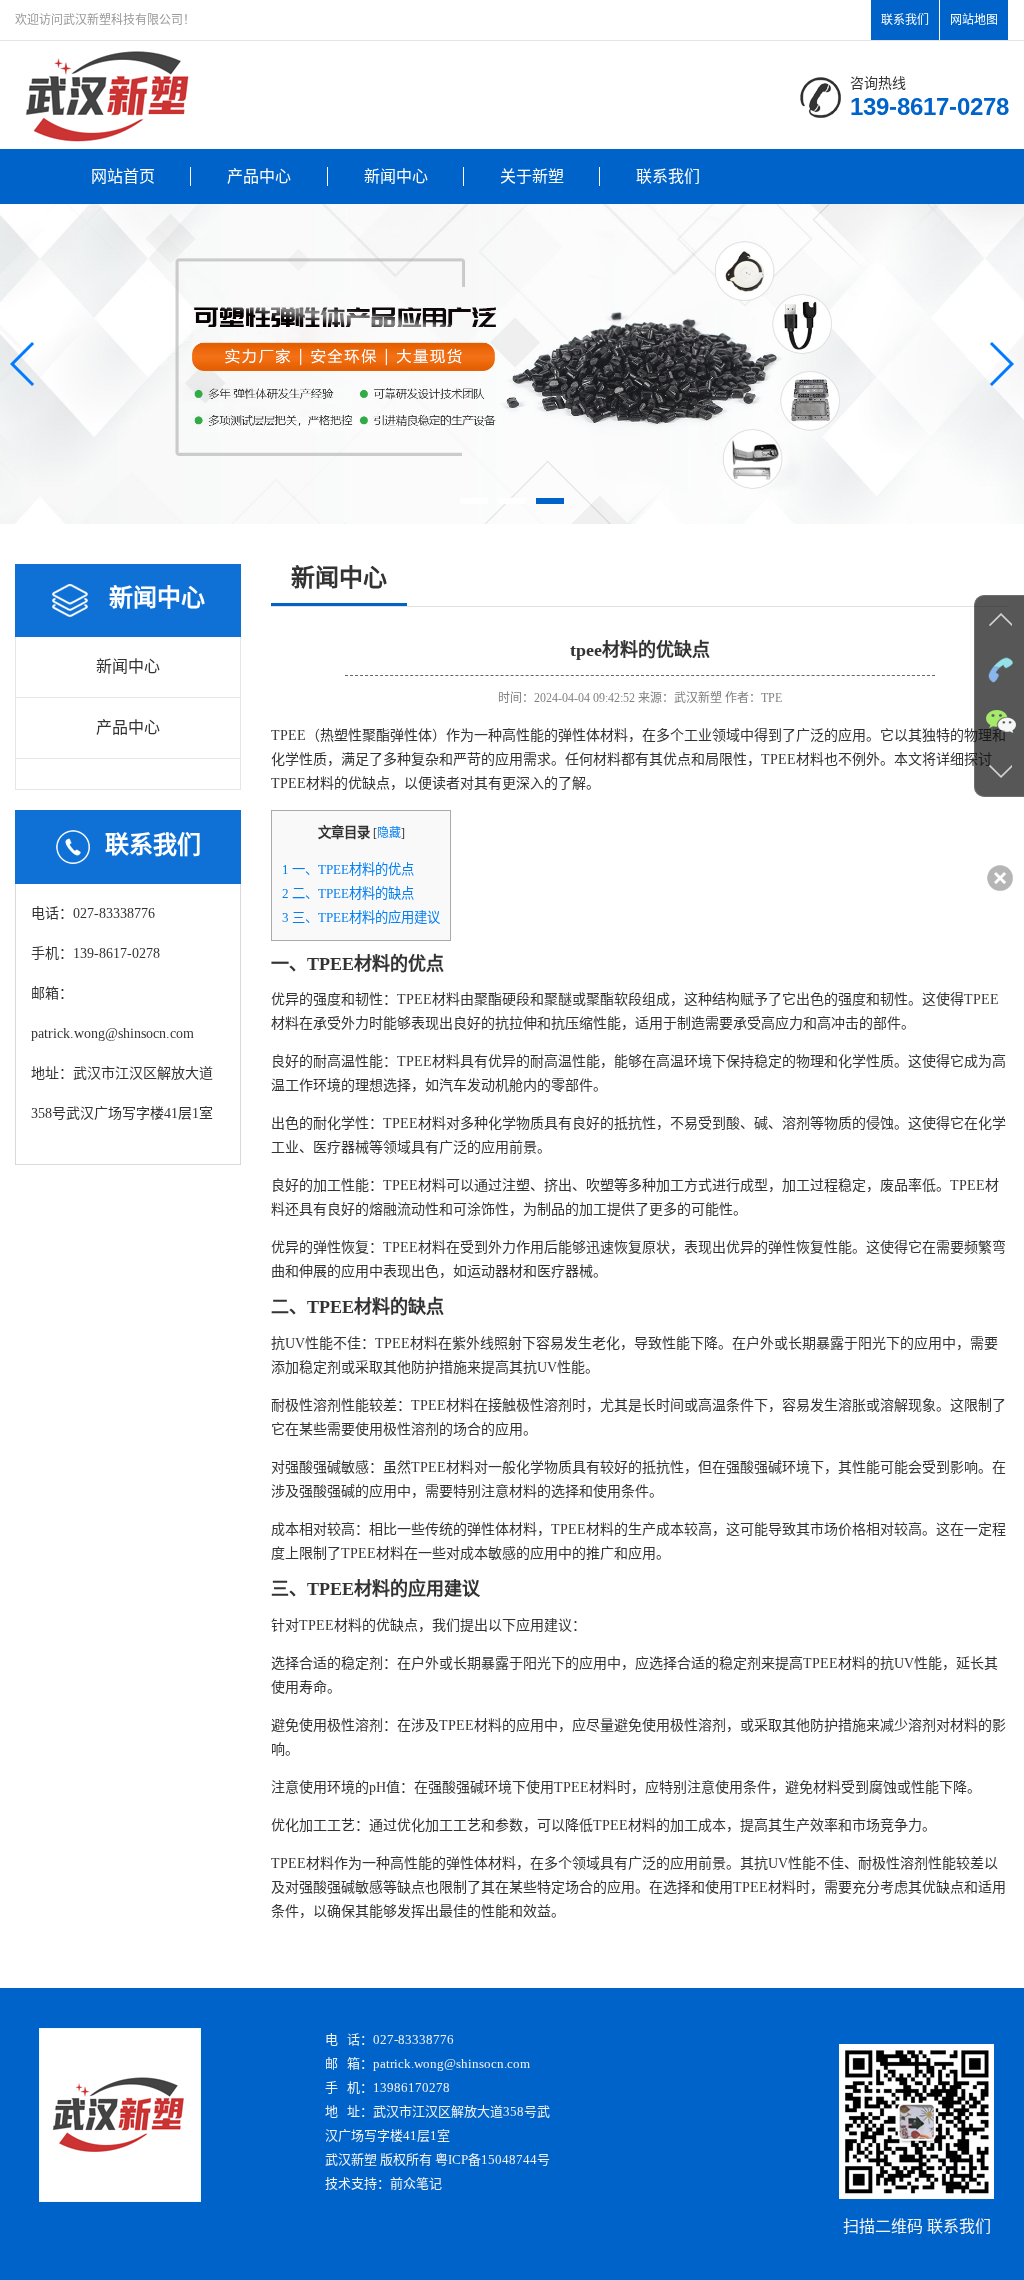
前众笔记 (416, 2183)
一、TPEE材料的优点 (348, 869)
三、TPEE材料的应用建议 (361, 917)
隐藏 (389, 833)
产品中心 (259, 176)
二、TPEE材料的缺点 (348, 893)
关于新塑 (532, 176)
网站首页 (123, 176)
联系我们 (905, 20)
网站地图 (974, 20)
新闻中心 (396, 176)
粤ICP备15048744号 (492, 2159)
